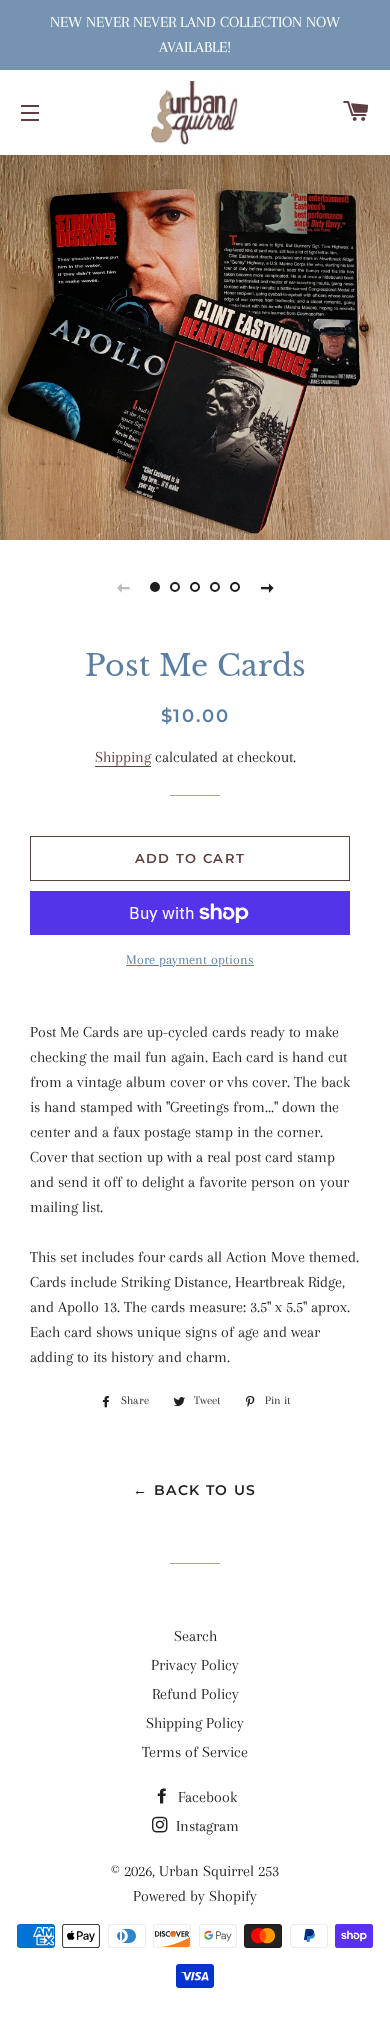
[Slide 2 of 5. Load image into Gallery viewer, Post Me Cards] (175, 587)
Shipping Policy (195, 1723)
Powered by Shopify (195, 1896)
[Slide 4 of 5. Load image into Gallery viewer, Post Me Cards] (215, 587)
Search (195, 1636)
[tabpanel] (195, 345)
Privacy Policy (195, 1665)
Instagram (205, 1826)
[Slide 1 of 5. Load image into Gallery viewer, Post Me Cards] (155, 587)
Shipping (123, 757)
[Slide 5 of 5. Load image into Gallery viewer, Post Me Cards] (235, 587)
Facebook (205, 1797)
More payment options (190, 959)
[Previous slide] (123, 587)
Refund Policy (195, 1694)
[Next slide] (267, 587)
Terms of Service (195, 1752)
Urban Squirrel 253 (219, 1871)
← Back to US (195, 1490)
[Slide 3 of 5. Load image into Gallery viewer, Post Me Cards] (195, 587)
